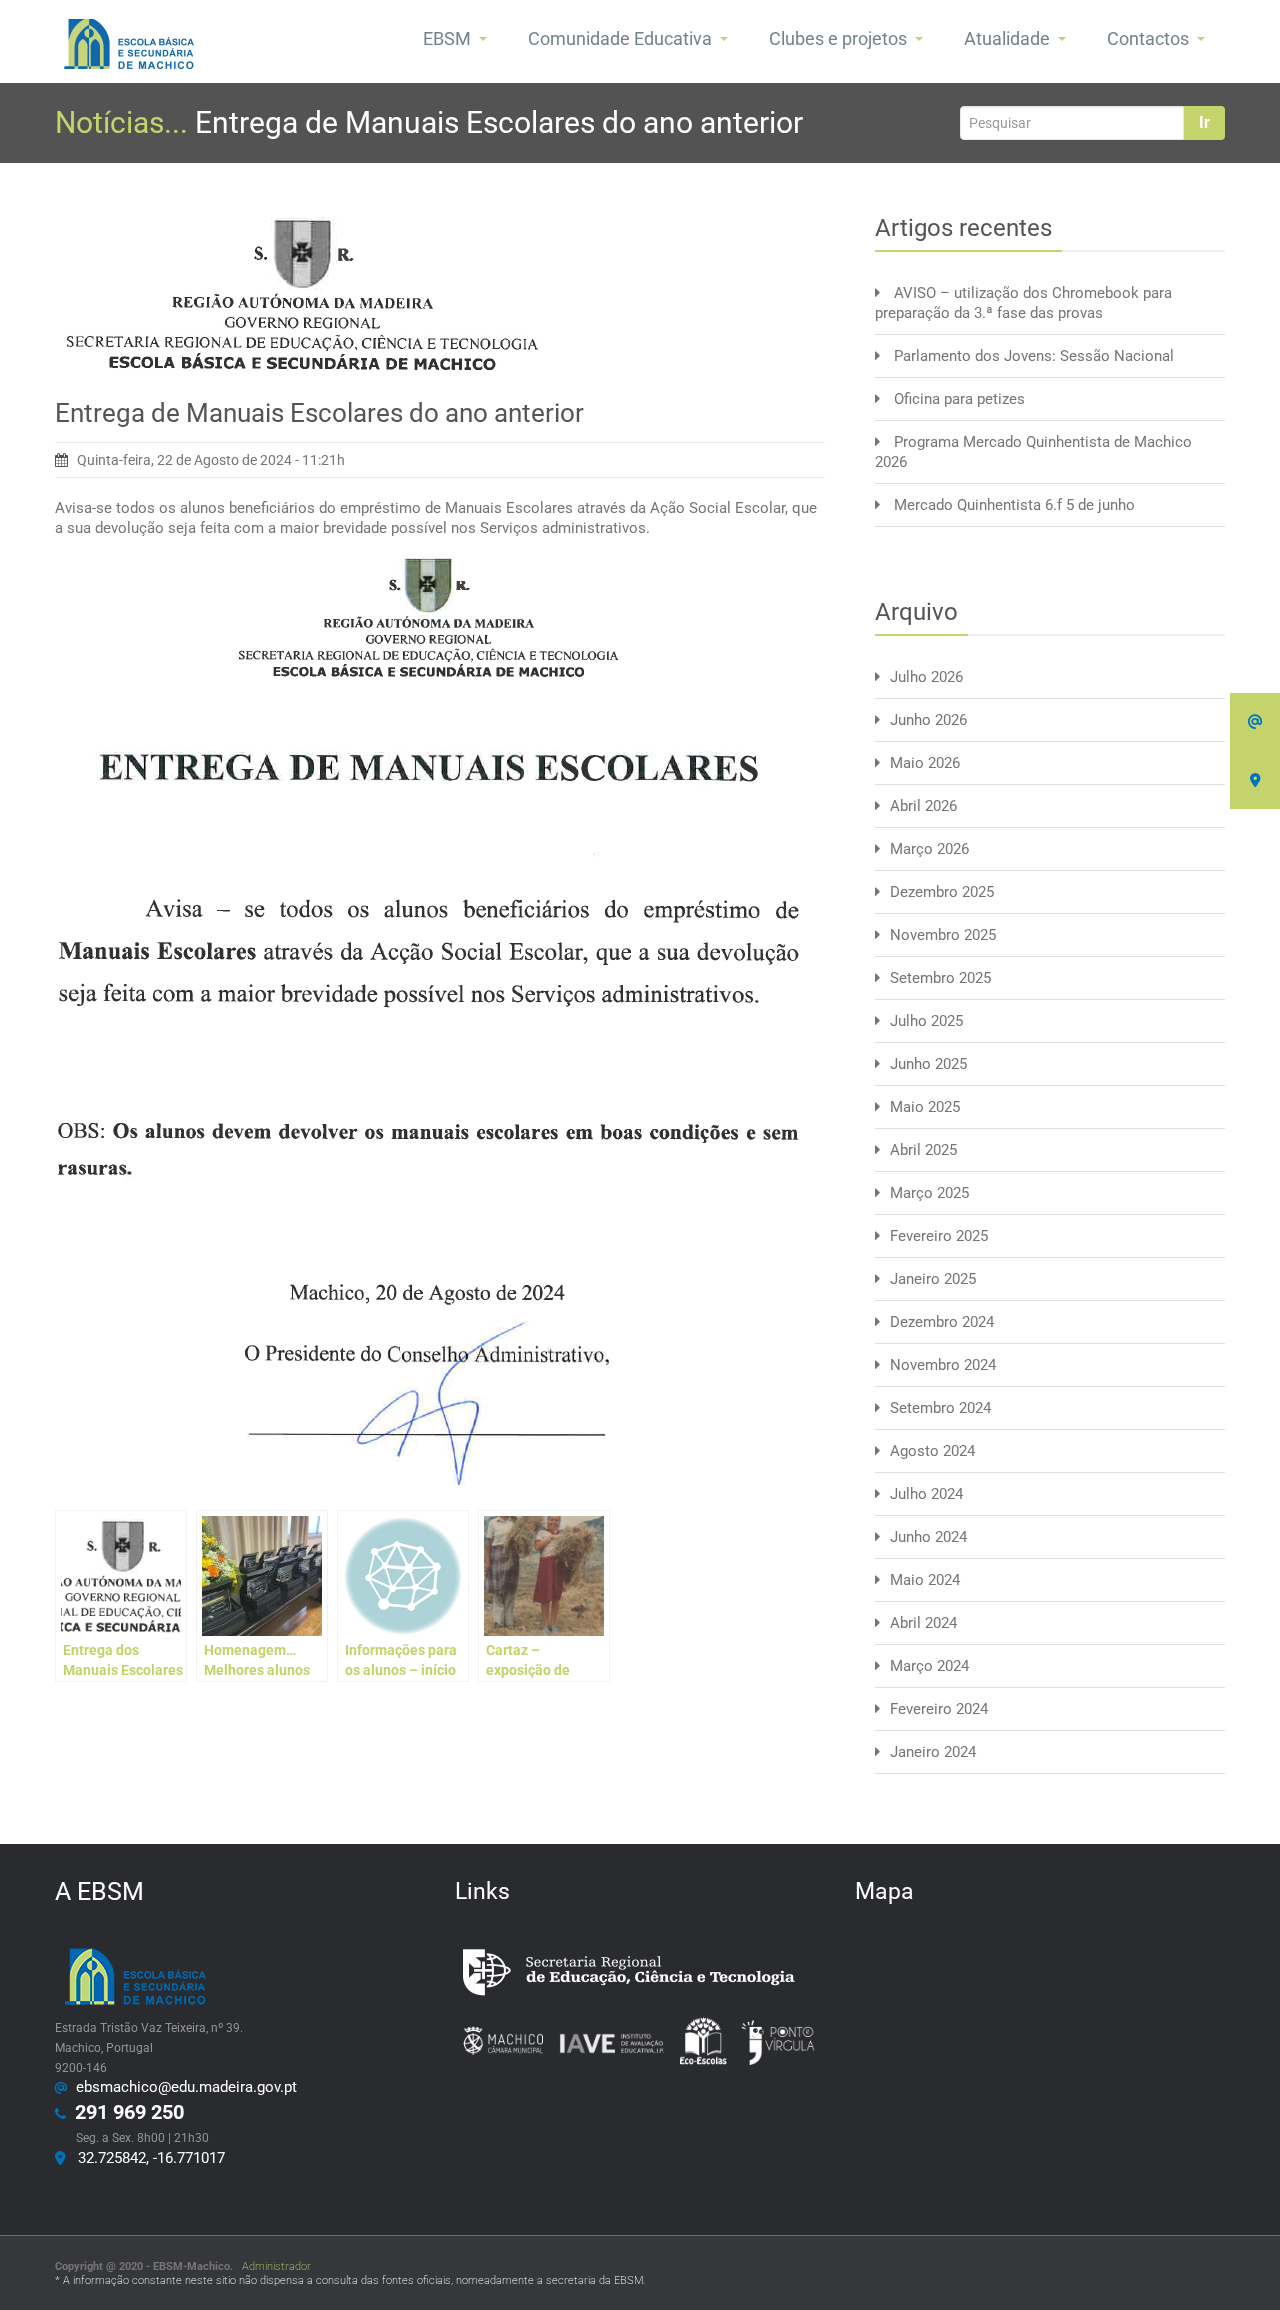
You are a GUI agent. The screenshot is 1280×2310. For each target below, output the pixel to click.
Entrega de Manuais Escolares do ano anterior (319, 413)
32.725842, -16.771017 (147, 2158)
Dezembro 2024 (942, 1322)
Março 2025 (929, 1193)
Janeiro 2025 (933, 1279)
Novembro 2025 (943, 935)
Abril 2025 (923, 1150)
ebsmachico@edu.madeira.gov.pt (182, 2087)
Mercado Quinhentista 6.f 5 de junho (1014, 505)
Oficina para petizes (959, 399)
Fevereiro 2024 (939, 1709)
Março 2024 (929, 1666)
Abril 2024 (923, 1623)
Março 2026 (929, 849)
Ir (1204, 122)
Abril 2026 (923, 806)
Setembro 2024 (940, 1408)
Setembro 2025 (940, 978)
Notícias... (125, 122)
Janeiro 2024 (933, 1752)
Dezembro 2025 (942, 892)
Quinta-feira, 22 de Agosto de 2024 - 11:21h (211, 460)
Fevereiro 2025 (939, 1236)
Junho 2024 (928, 1537)
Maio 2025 (925, 1107)
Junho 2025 (928, 1064)
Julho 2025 (926, 1021)
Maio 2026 (925, 763)
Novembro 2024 (943, 1365)
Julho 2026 (926, 677)
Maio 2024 (925, 1580)
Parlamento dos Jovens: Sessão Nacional (1034, 356)
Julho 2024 (926, 1494)
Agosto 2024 (932, 1451)
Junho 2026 (928, 720)
